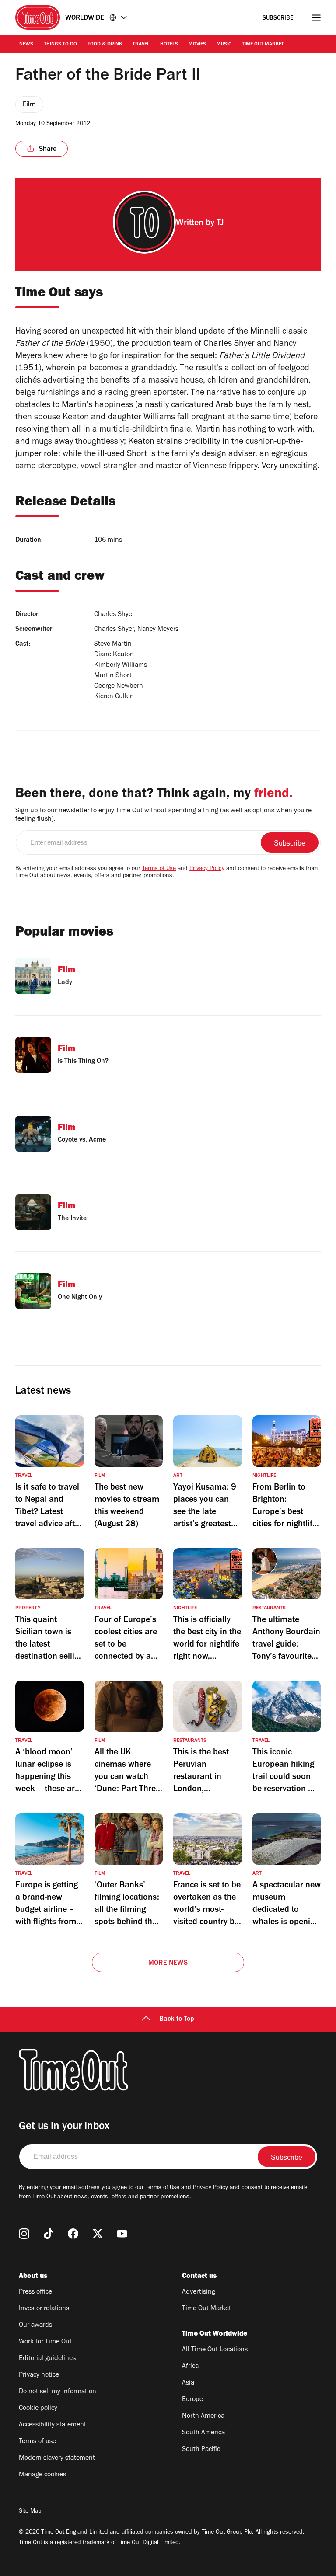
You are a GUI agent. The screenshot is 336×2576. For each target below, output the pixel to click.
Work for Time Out (45, 2342)
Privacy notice (39, 2375)
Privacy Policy (207, 869)
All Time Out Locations (215, 2350)
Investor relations (44, 2309)
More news (168, 1963)
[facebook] (73, 2234)
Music (224, 45)
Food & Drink (105, 45)
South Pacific (201, 2450)
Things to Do (60, 45)
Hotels (169, 45)
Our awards (35, 2325)
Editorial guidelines (47, 2359)
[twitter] (98, 2234)
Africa (190, 2367)
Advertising (199, 2292)
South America (203, 2433)
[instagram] (24, 2234)
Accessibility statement (52, 2425)
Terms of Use (159, 869)
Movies (197, 45)
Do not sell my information (58, 2392)
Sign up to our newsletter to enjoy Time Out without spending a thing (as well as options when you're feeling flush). (163, 815)
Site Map (30, 2512)
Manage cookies (42, 2475)
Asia (188, 2383)
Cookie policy (38, 2409)
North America (203, 2416)
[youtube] (122, 2234)
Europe (192, 2400)
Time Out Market (263, 45)
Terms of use (37, 2442)
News (26, 45)
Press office (35, 2292)
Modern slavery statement (57, 2458)
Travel (141, 45)
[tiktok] (49, 2234)
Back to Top (177, 2019)
